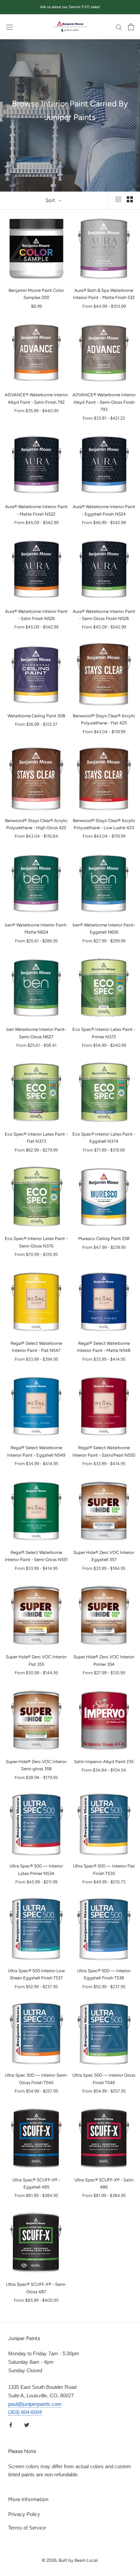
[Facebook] (11, 2425)
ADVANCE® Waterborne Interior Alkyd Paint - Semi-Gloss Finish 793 (104, 402)
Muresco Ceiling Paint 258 (104, 1239)
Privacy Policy (24, 2514)
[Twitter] (27, 2425)
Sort (51, 200)
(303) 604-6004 (25, 2412)
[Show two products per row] (130, 199)
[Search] (119, 27)
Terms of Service (27, 2528)
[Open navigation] (10, 27)
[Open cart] (131, 27)
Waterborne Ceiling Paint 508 (36, 716)
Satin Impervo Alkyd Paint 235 (104, 1762)
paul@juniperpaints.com (35, 2404)
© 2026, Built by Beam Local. (70, 2560)
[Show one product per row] (118, 199)
